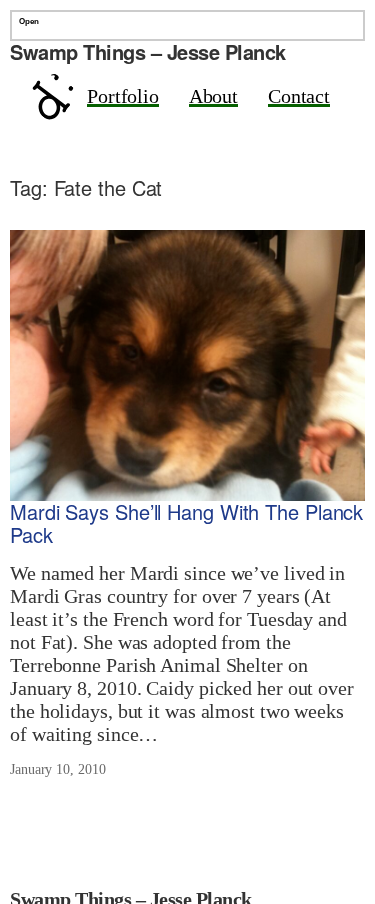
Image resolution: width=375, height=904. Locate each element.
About (214, 96)
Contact (299, 96)
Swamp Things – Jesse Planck (148, 51)
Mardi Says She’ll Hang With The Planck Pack (186, 523)
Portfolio (123, 96)
